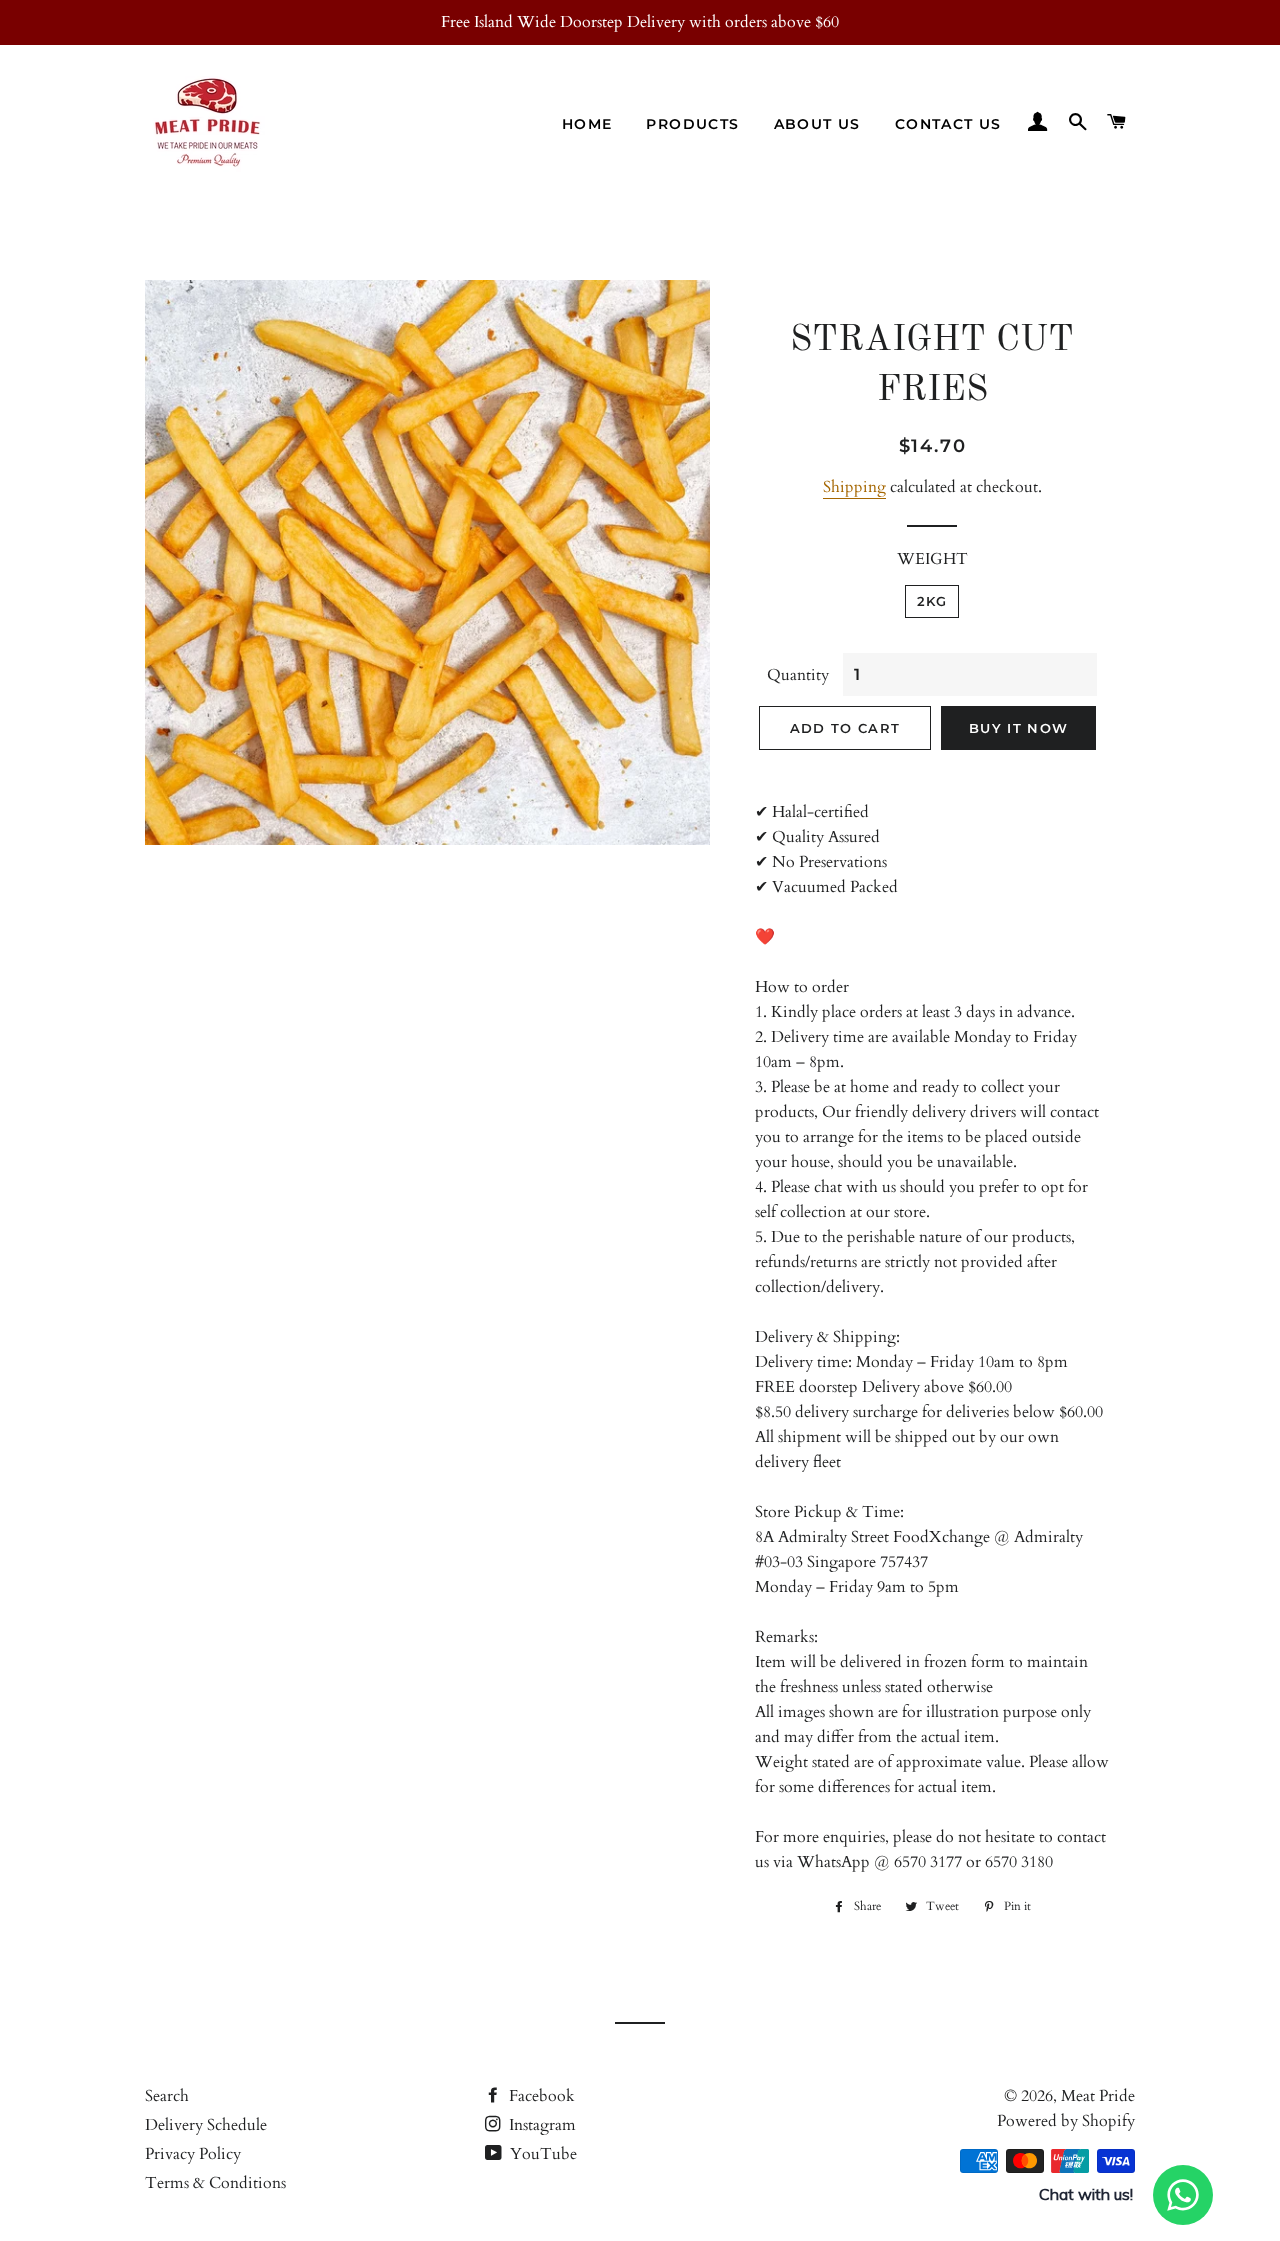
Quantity (798, 675)
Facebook (540, 2096)
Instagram (540, 2125)
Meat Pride (1098, 2096)
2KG (932, 601)
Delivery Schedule (206, 2125)
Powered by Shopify (1066, 2121)
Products (692, 124)
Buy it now (1018, 728)
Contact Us (948, 124)
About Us (817, 124)
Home (587, 124)
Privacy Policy (193, 2154)
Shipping (854, 487)
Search (167, 2096)
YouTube (541, 2154)
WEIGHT (932, 559)
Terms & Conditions (215, 2183)
